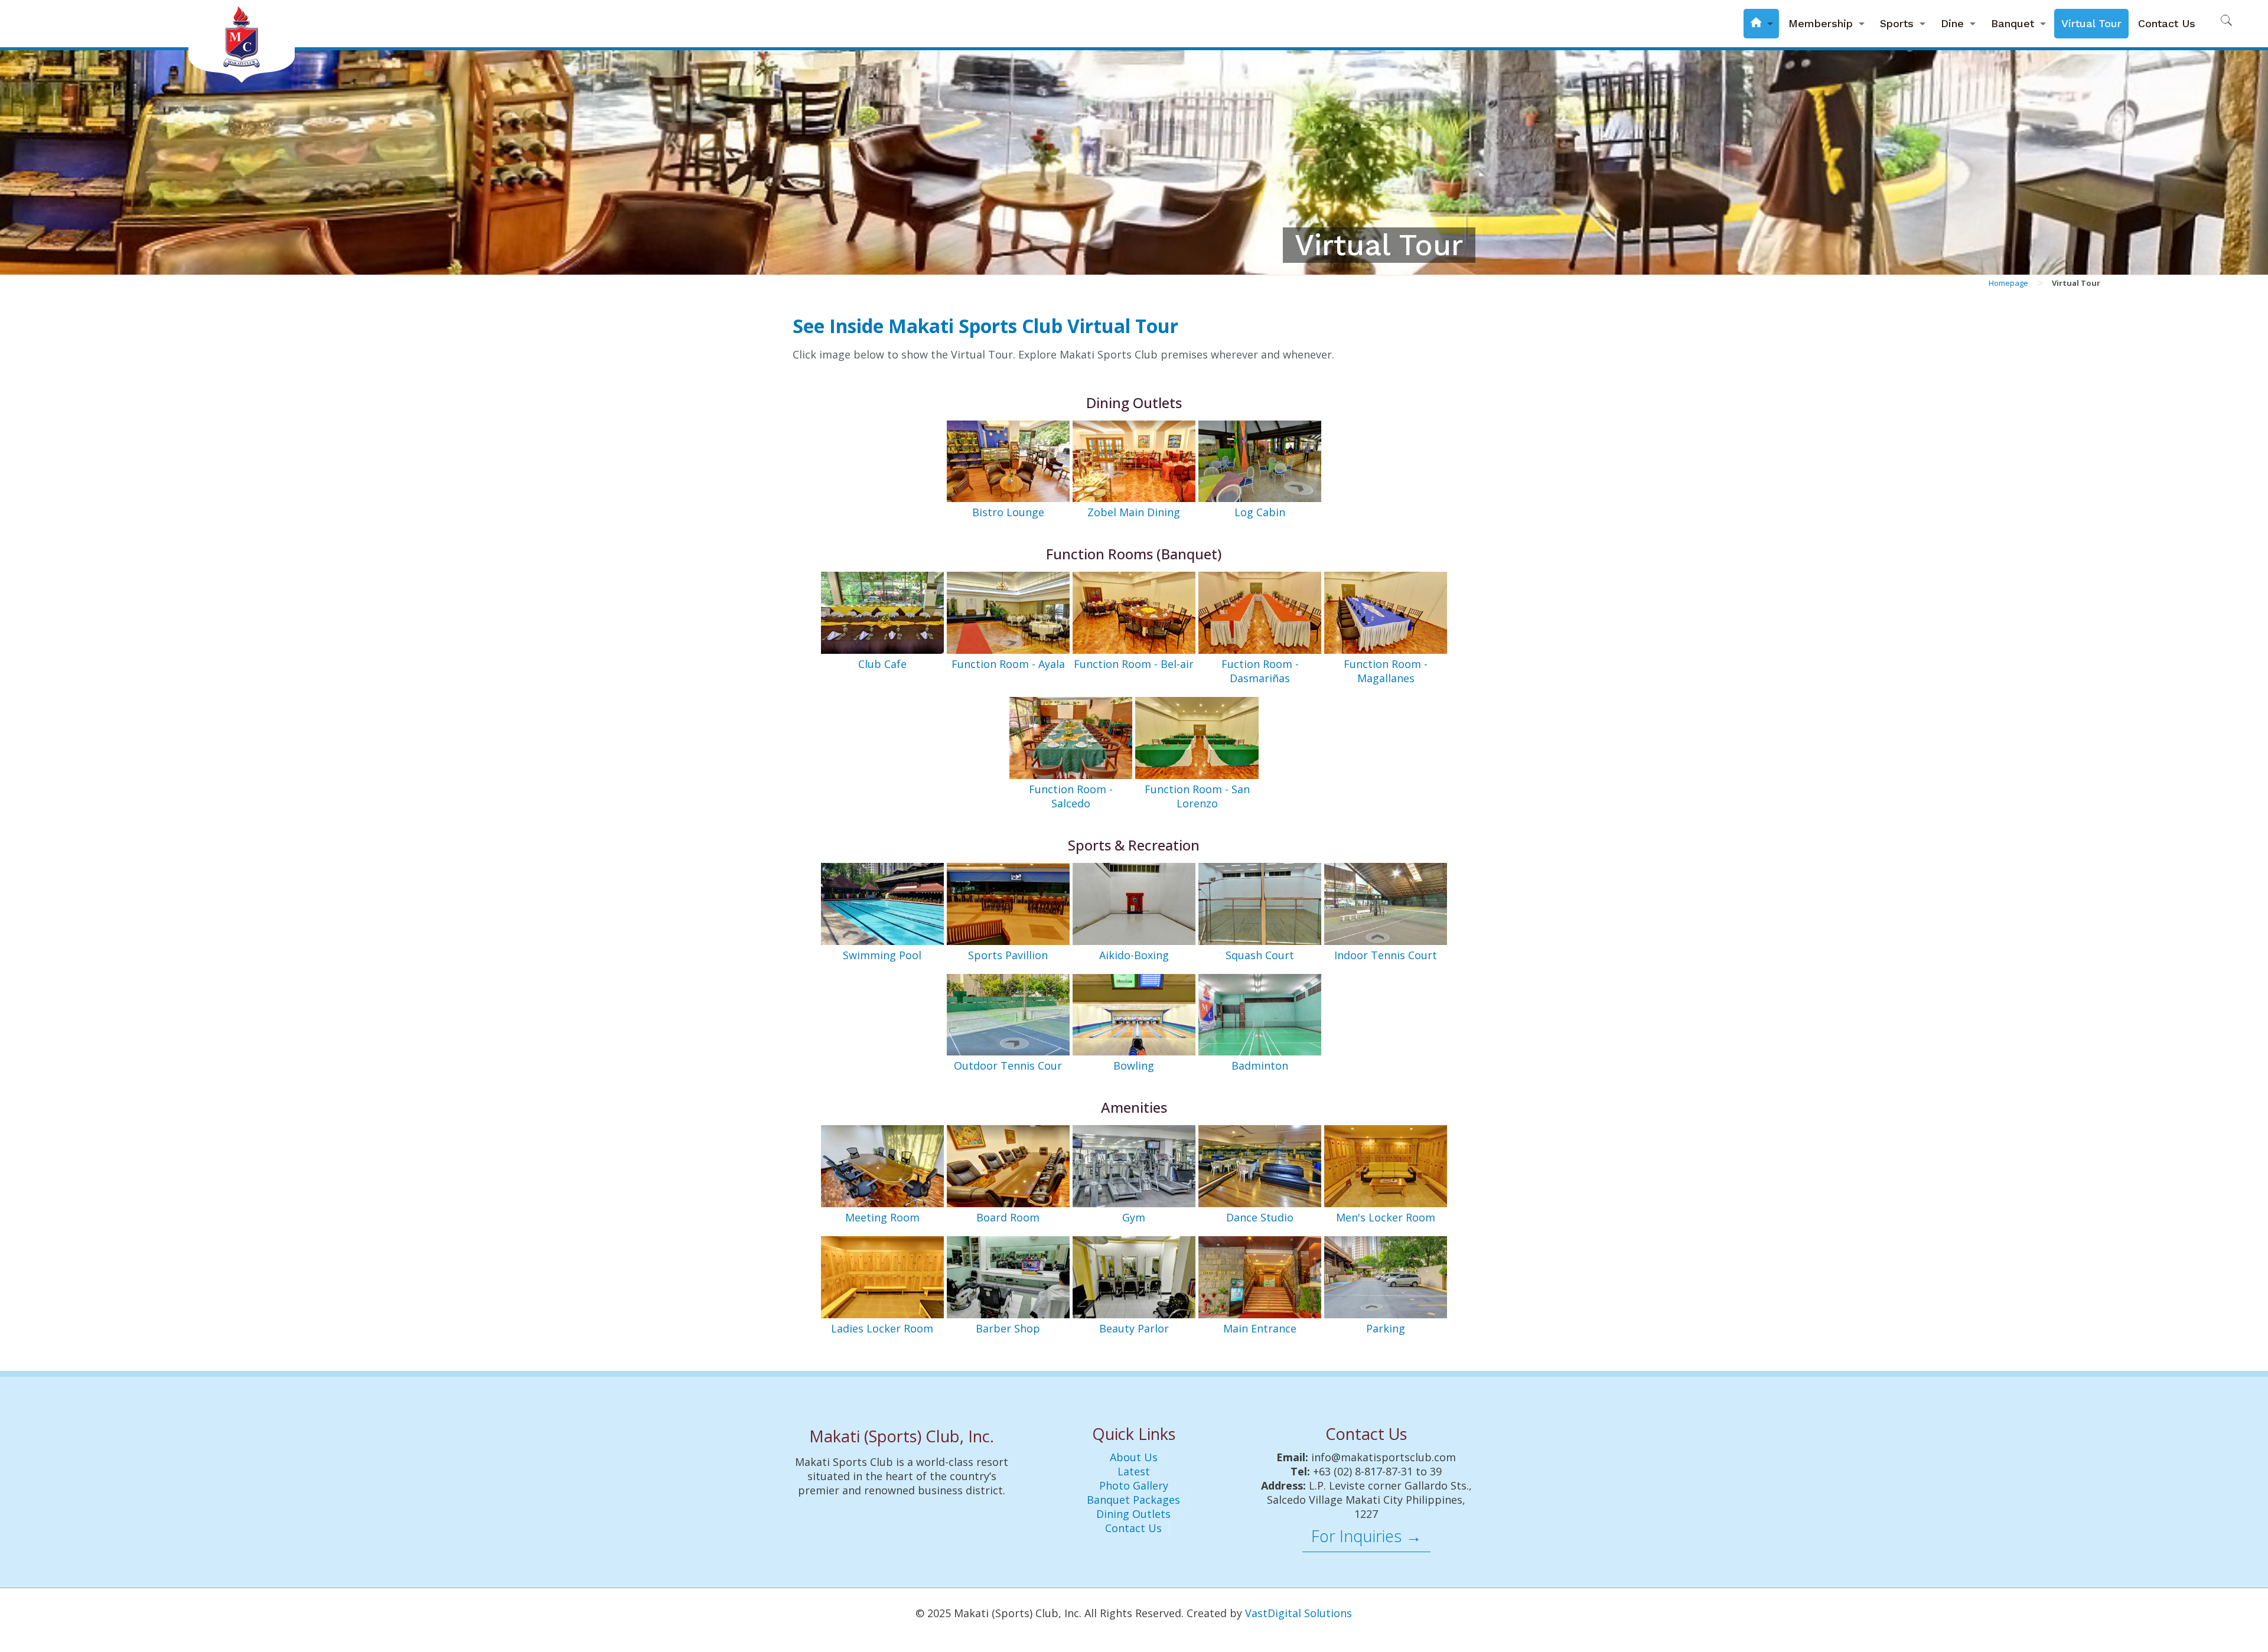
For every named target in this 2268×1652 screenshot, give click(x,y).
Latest (1134, 1471)
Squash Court (1260, 955)
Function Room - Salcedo (1071, 796)
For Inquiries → (1366, 1536)
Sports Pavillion (1008, 955)
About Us (1134, 1457)
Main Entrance (1260, 1328)
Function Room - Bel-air (1134, 664)
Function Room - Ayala (1008, 664)
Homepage (2008, 283)
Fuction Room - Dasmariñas (1260, 671)
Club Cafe (882, 664)
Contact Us (1133, 1528)
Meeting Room (882, 1217)
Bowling (1134, 1066)
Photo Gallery (1134, 1485)
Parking (1386, 1328)
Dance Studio (1260, 1217)
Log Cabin (1260, 512)
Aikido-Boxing (1134, 955)
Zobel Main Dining (1134, 512)
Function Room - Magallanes (1386, 671)
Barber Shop (1008, 1328)
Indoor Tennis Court (1386, 955)
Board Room (1008, 1217)
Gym (1134, 1217)
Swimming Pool (882, 955)
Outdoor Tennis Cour (1008, 1066)
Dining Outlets (1133, 1514)
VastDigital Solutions (1298, 1613)
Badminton (1260, 1066)
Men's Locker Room (1386, 1217)
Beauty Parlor (1134, 1328)
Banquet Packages (1133, 1500)
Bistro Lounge (1008, 512)
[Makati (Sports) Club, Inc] (242, 41)
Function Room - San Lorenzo (1197, 796)
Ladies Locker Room (882, 1328)
